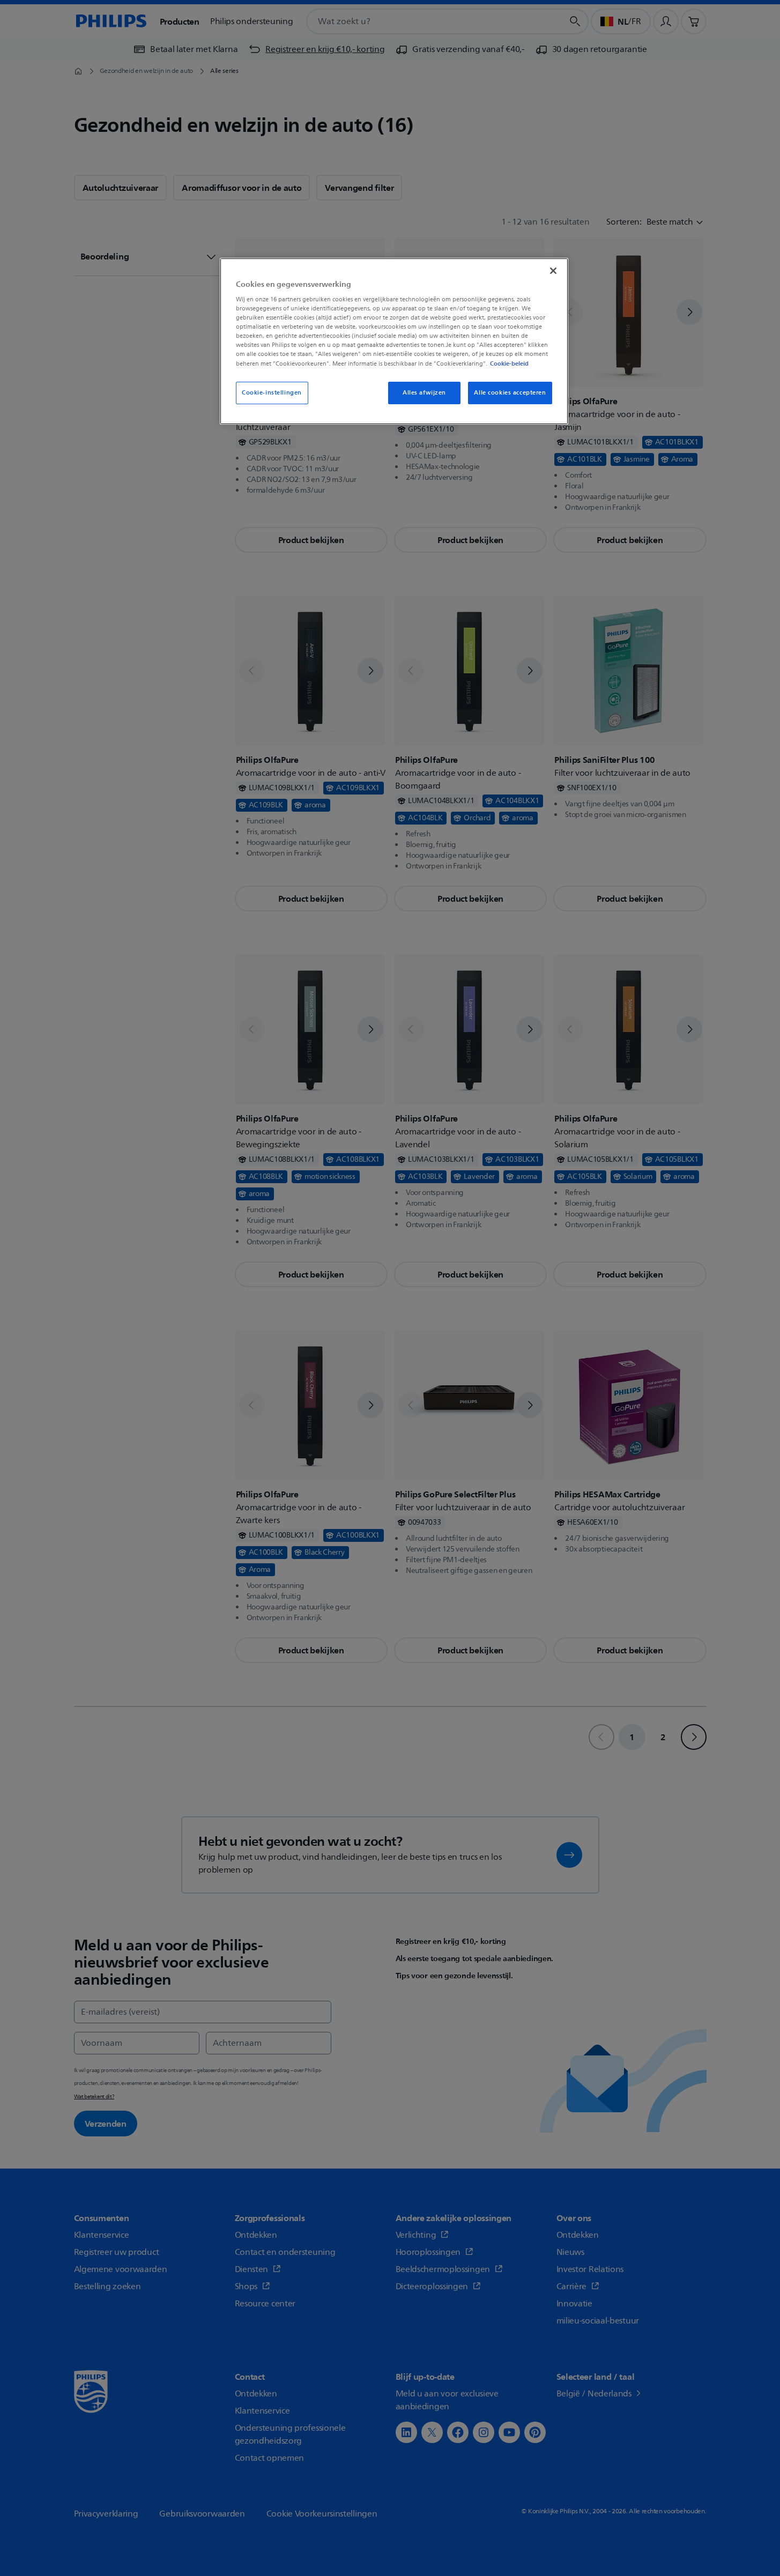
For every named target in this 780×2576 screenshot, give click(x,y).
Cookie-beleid (509, 363)
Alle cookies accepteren (510, 393)
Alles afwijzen (424, 393)
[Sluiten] (553, 271)
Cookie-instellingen (272, 393)
